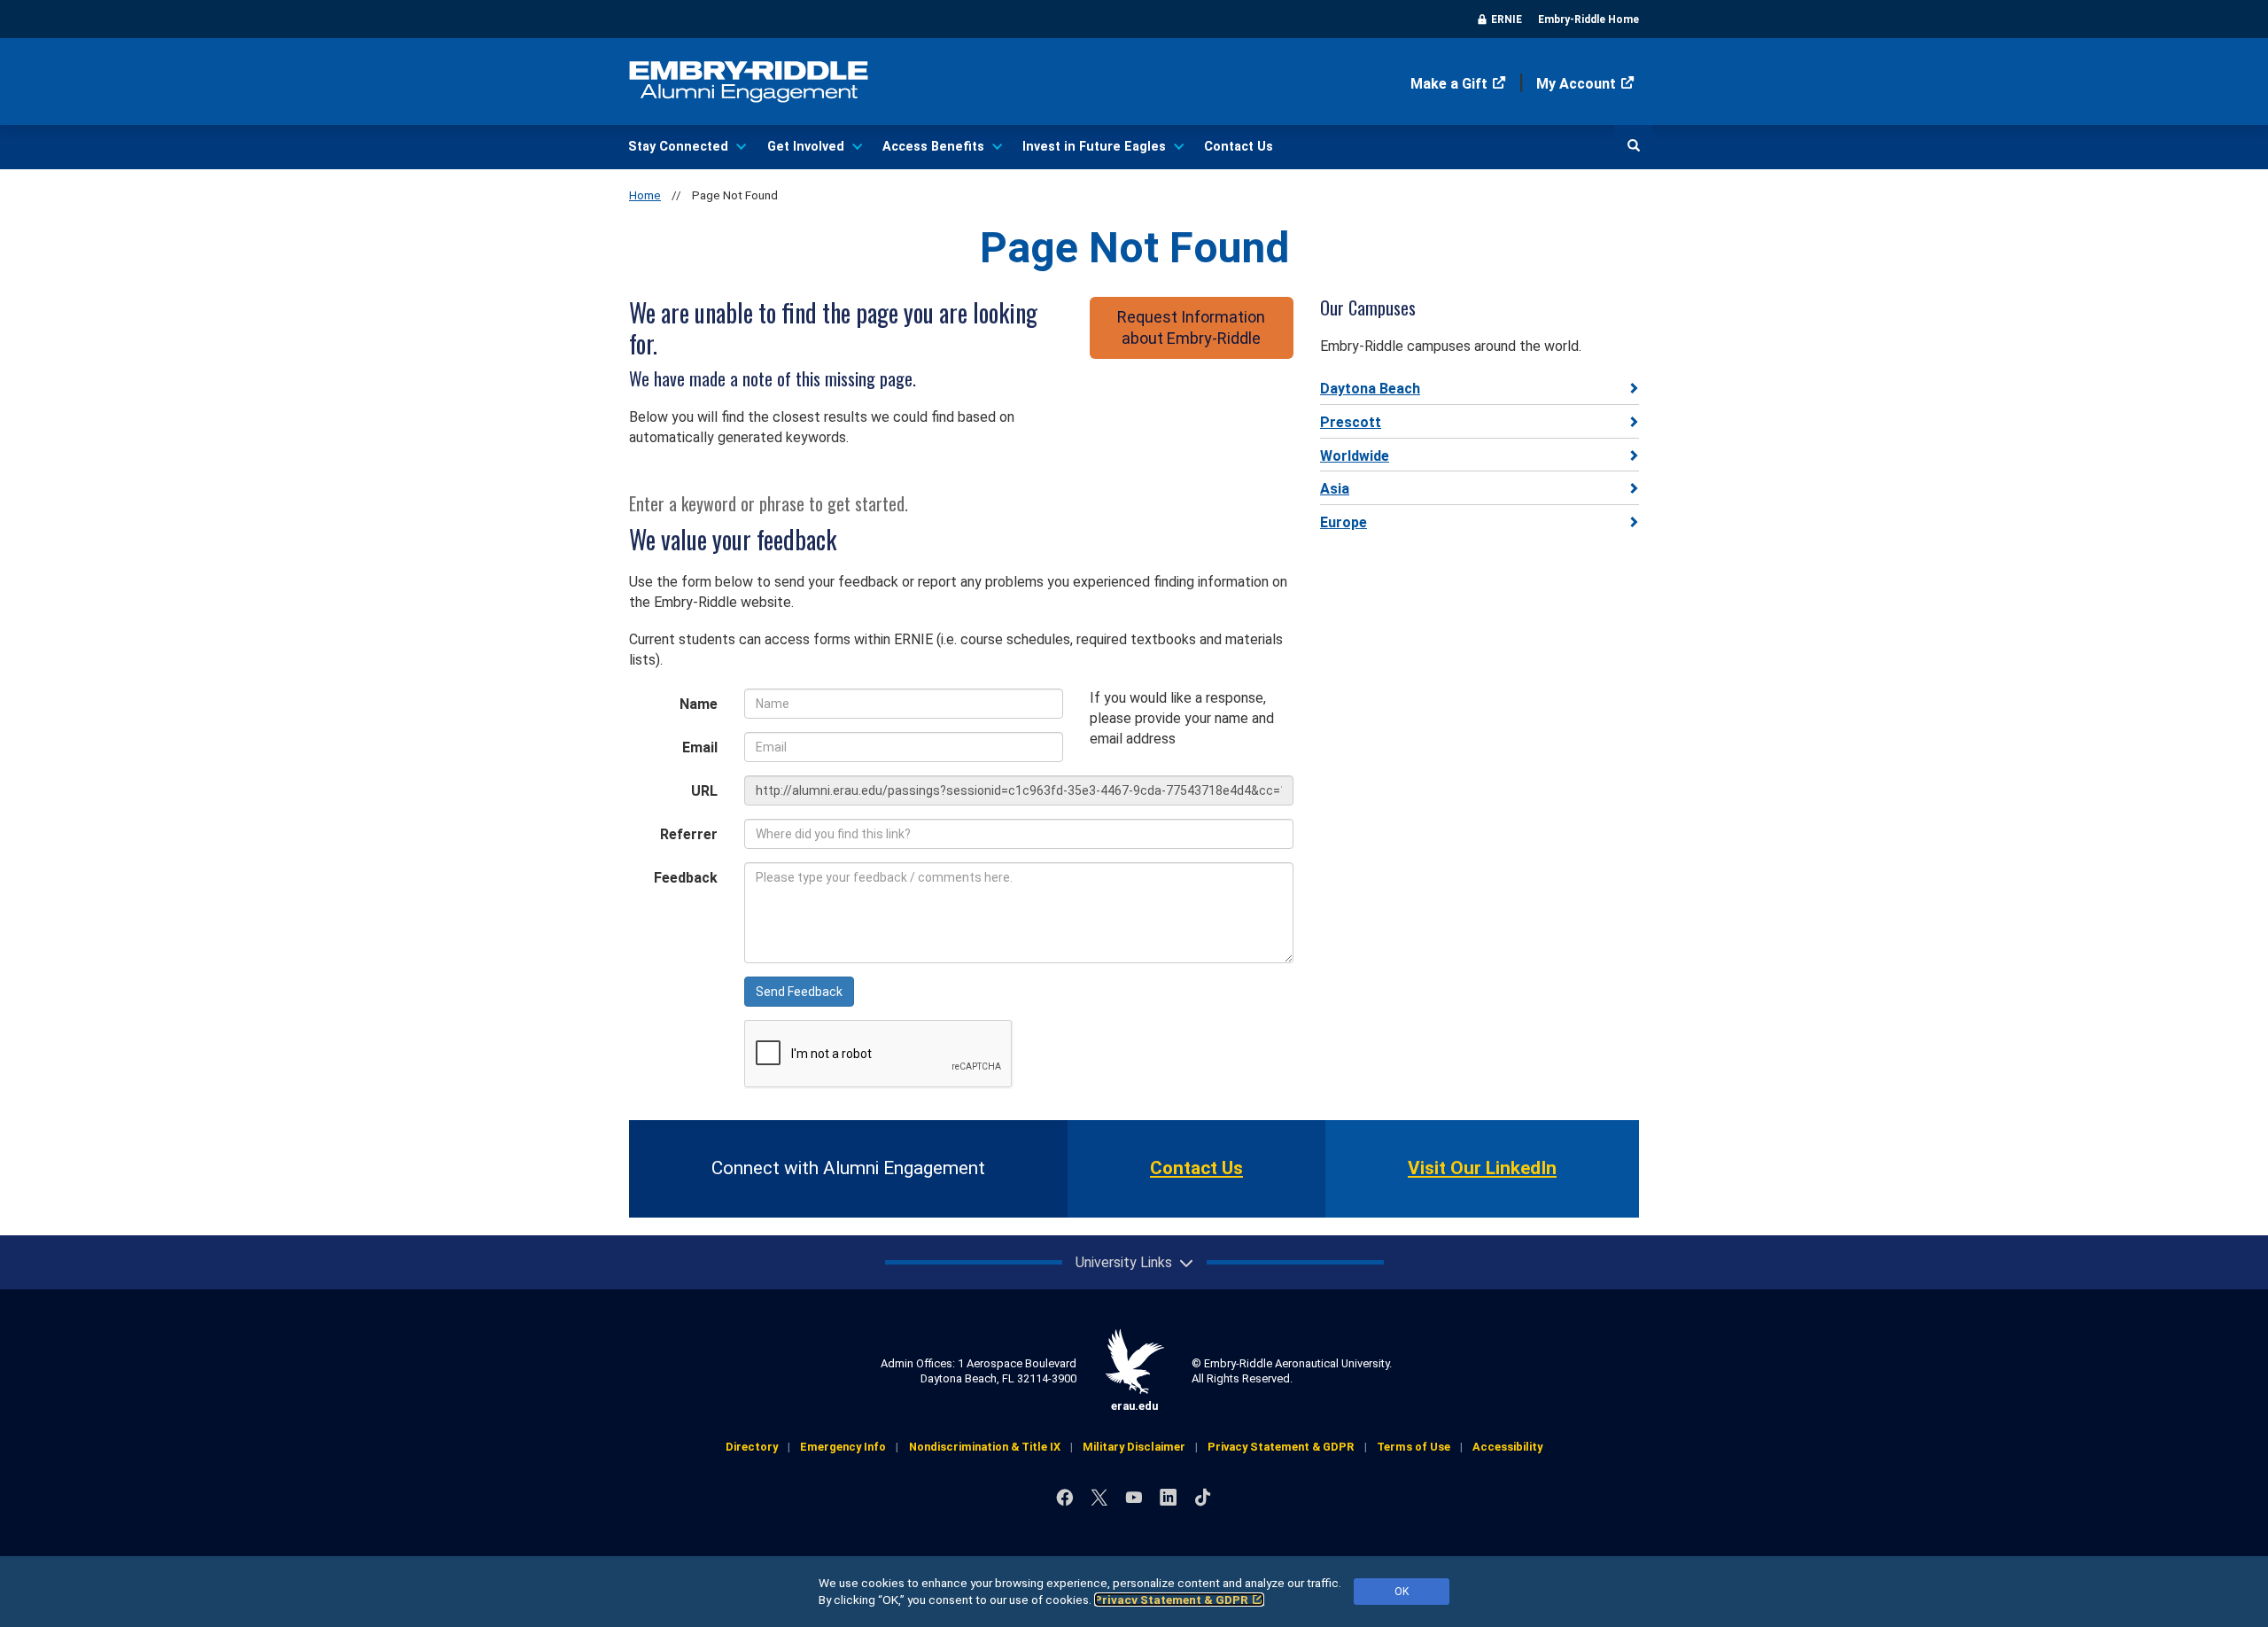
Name (699, 704)
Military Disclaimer (1134, 1447)
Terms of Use (1414, 1447)
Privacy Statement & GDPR (1171, 1600)
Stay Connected (678, 147)
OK (1402, 1592)
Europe (1344, 522)
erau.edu (1134, 1406)
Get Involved (806, 147)
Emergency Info (843, 1447)
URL (704, 791)
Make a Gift (1449, 84)
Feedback (686, 878)
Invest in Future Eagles (1094, 147)
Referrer (689, 834)
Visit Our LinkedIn (1482, 1168)
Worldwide (1355, 456)
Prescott (1351, 422)
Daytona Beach (1370, 389)
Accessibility (1507, 1447)
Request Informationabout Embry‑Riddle (1191, 327)
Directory (752, 1447)
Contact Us (1239, 147)
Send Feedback (799, 992)
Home (645, 195)
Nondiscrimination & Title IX (985, 1447)
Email (700, 747)
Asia (1335, 489)
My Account (1576, 84)
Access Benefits (933, 147)
